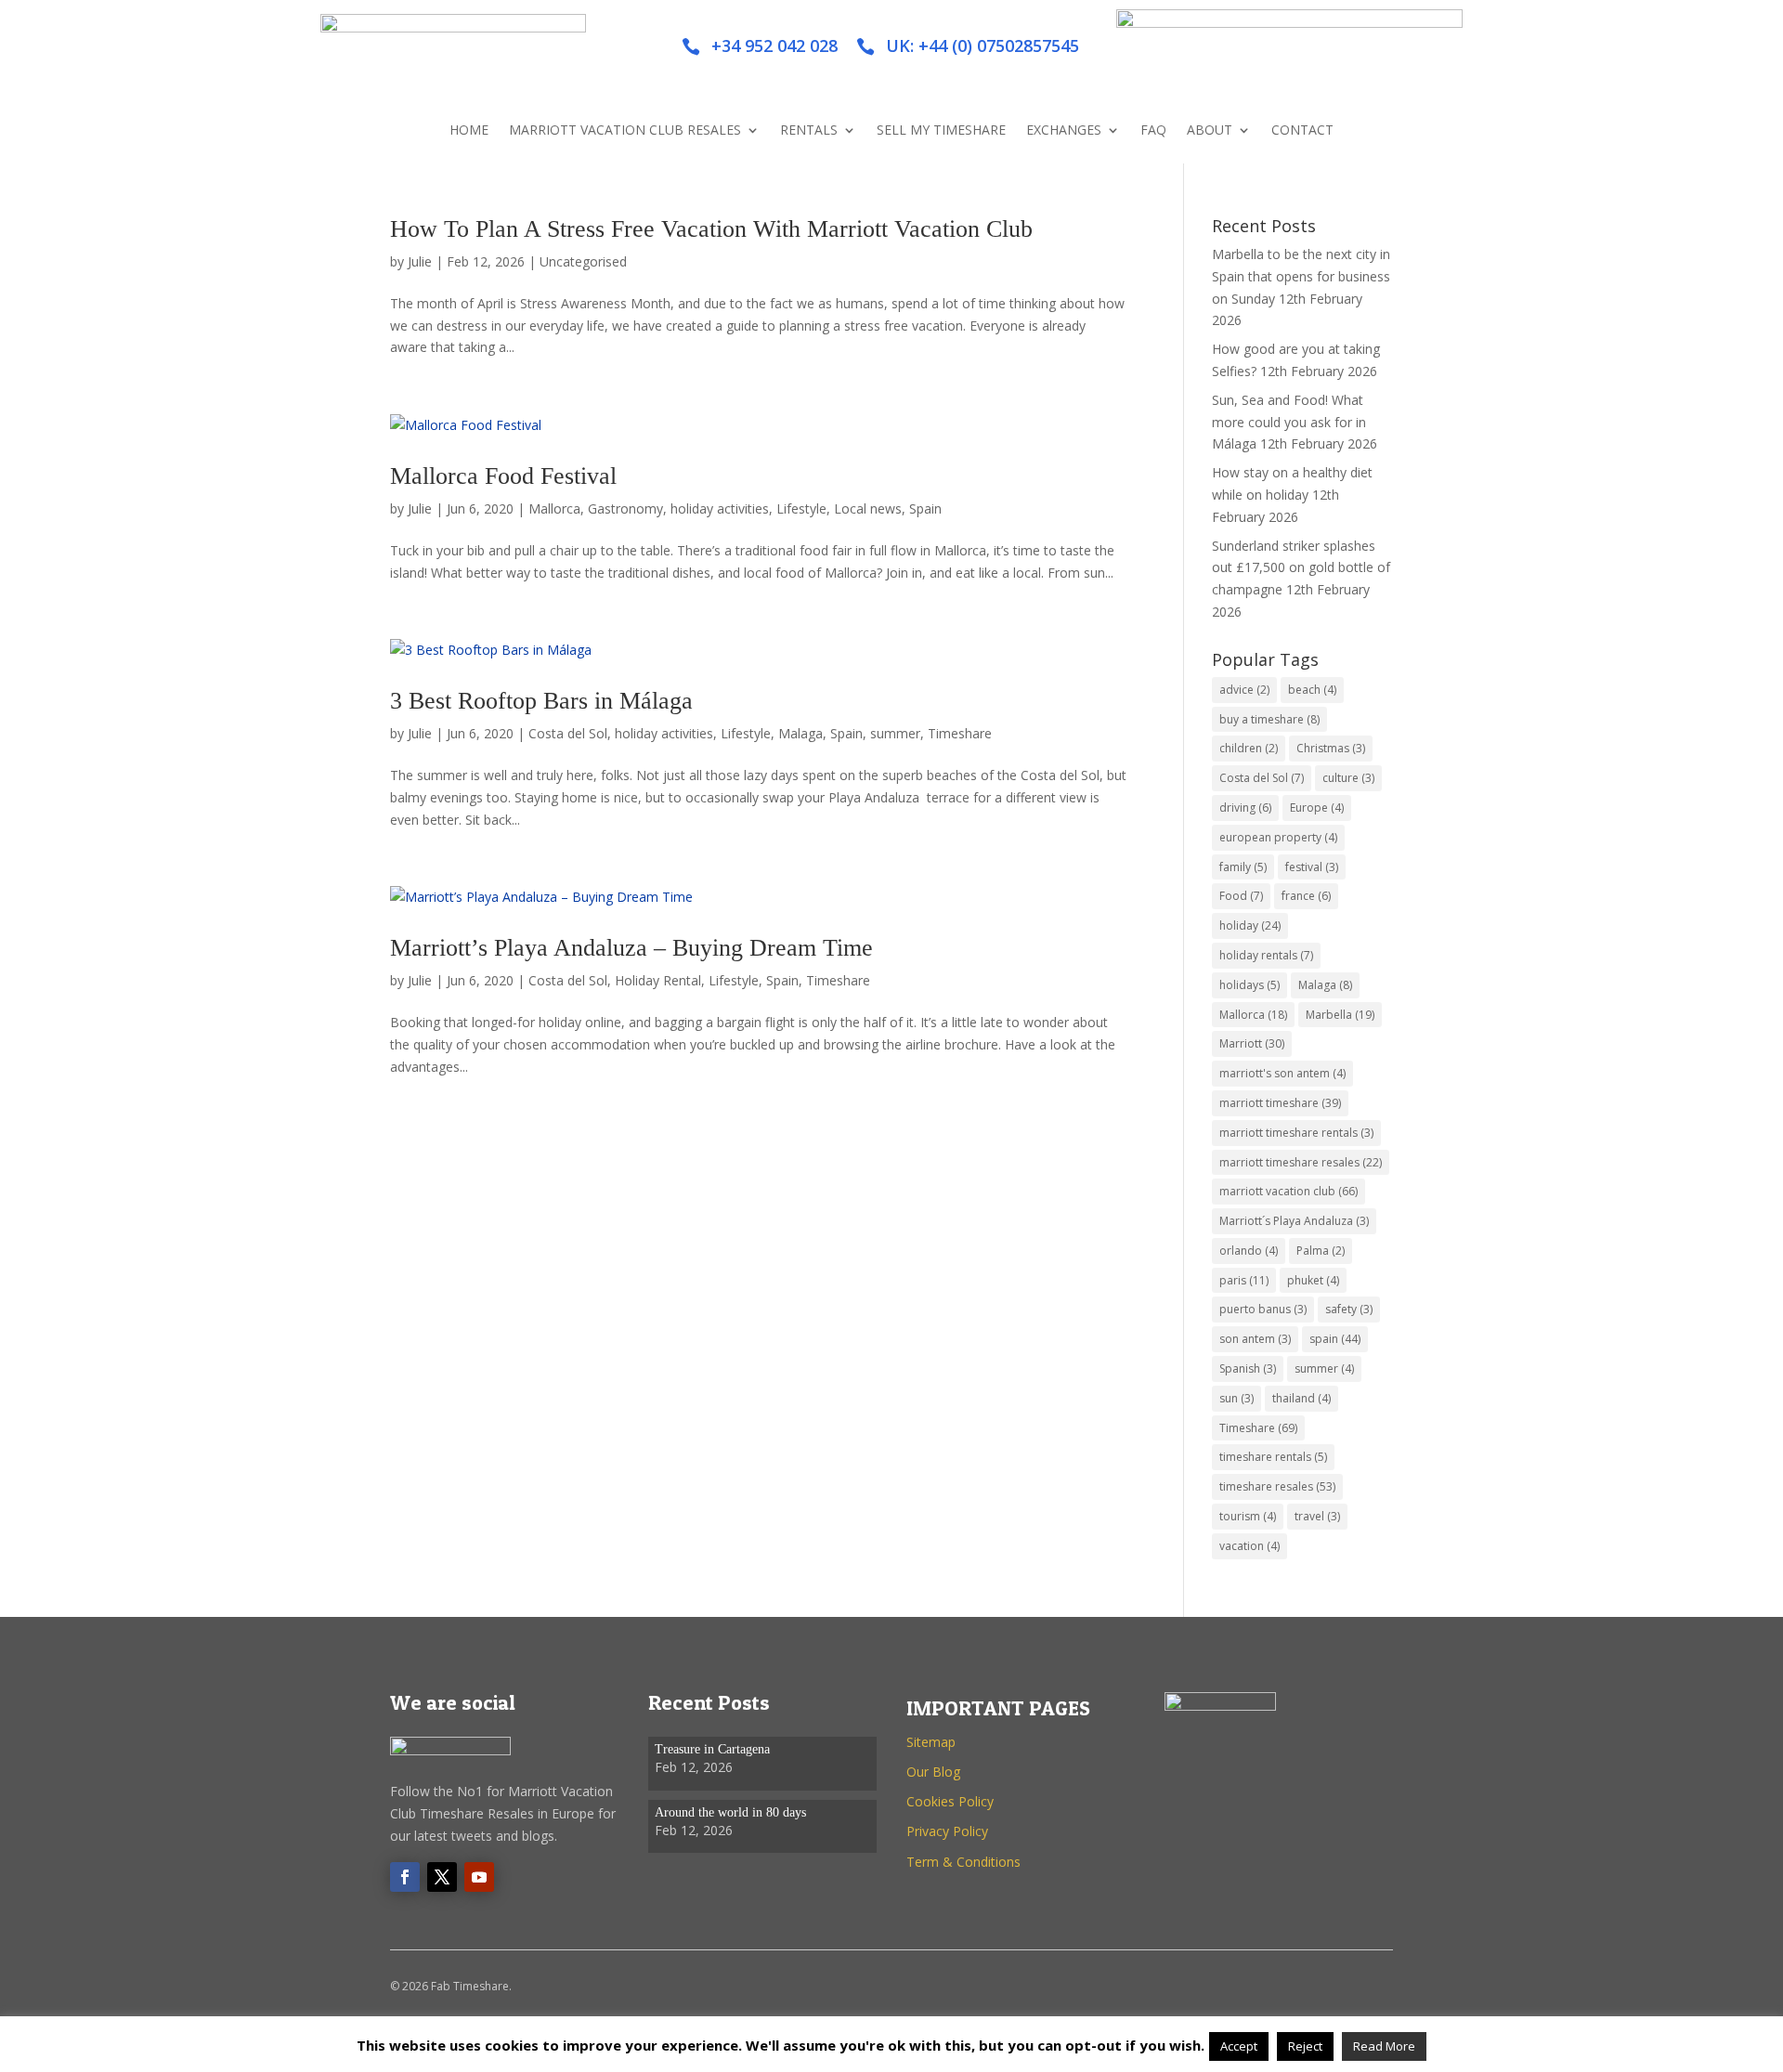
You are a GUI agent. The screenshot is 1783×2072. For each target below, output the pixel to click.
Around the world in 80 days (730, 1812)
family (1243, 867)
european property (1278, 837)
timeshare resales (1277, 1486)
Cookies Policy (950, 1801)
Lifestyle (801, 508)
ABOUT (1210, 131)
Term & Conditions (963, 1862)
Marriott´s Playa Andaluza (1294, 1221)
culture (1348, 778)
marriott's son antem (1282, 1073)
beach (1312, 690)
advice (1244, 690)
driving (1245, 808)
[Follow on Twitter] (442, 1877)
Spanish (1248, 1368)
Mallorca (554, 508)
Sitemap (931, 1742)
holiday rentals (1266, 955)
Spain (925, 508)
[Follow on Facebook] (405, 1877)
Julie (420, 261)
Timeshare (960, 733)
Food (1241, 896)
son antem (1255, 1339)
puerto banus (1263, 1309)
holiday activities (720, 508)
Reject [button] (1305, 2046)
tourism (1248, 1516)
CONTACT (1302, 131)
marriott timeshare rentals (1296, 1133)
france (1306, 896)
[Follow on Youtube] (479, 1877)
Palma (1321, 1251)
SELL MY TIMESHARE (941, 131)
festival (1312, 867)
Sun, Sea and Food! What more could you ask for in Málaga (1289, 422)
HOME (469, 131)
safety (1349, 1309)
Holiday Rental (658, 980)
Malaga (800, 733)
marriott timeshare (1280, 1103)
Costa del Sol (568, 733)
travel (1317, 1516)
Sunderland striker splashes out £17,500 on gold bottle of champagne (1301, 568)
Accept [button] (1239, 2046)
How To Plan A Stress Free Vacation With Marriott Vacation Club (711, 229)
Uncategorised (583, 261)
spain (1335, 1339)
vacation (1249, 1546)
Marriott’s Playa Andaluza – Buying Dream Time (631, 948)
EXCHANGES (1064, 131)
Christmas (1331, 748)
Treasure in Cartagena (712, 1749)
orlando (1249, 1251)
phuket (1313, 1280)
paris (1244, 1280)
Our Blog (933, 1772)
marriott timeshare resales (1301, 1162)
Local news (868, 508)
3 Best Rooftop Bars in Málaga (541, 701)
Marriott (1252, 1043)
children (1249, 748)
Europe (1317, 808)
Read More (1384, 2046)
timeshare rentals (1273, 1457)
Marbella (1340, 1015)
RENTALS (809, 131)
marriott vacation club (1288, 1191)
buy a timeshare (1269, 719)
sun (1236, 1398)
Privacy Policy (947, 1831)
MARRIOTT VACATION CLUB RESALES (625, 131)
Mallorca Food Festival (503, 476)
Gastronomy (625, 508)
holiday (1250, 925)
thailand (1301, 1398)
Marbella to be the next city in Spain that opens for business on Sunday (1301, 276)
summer (895, 733)
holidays (1249, 985)
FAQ (1153, 131)
